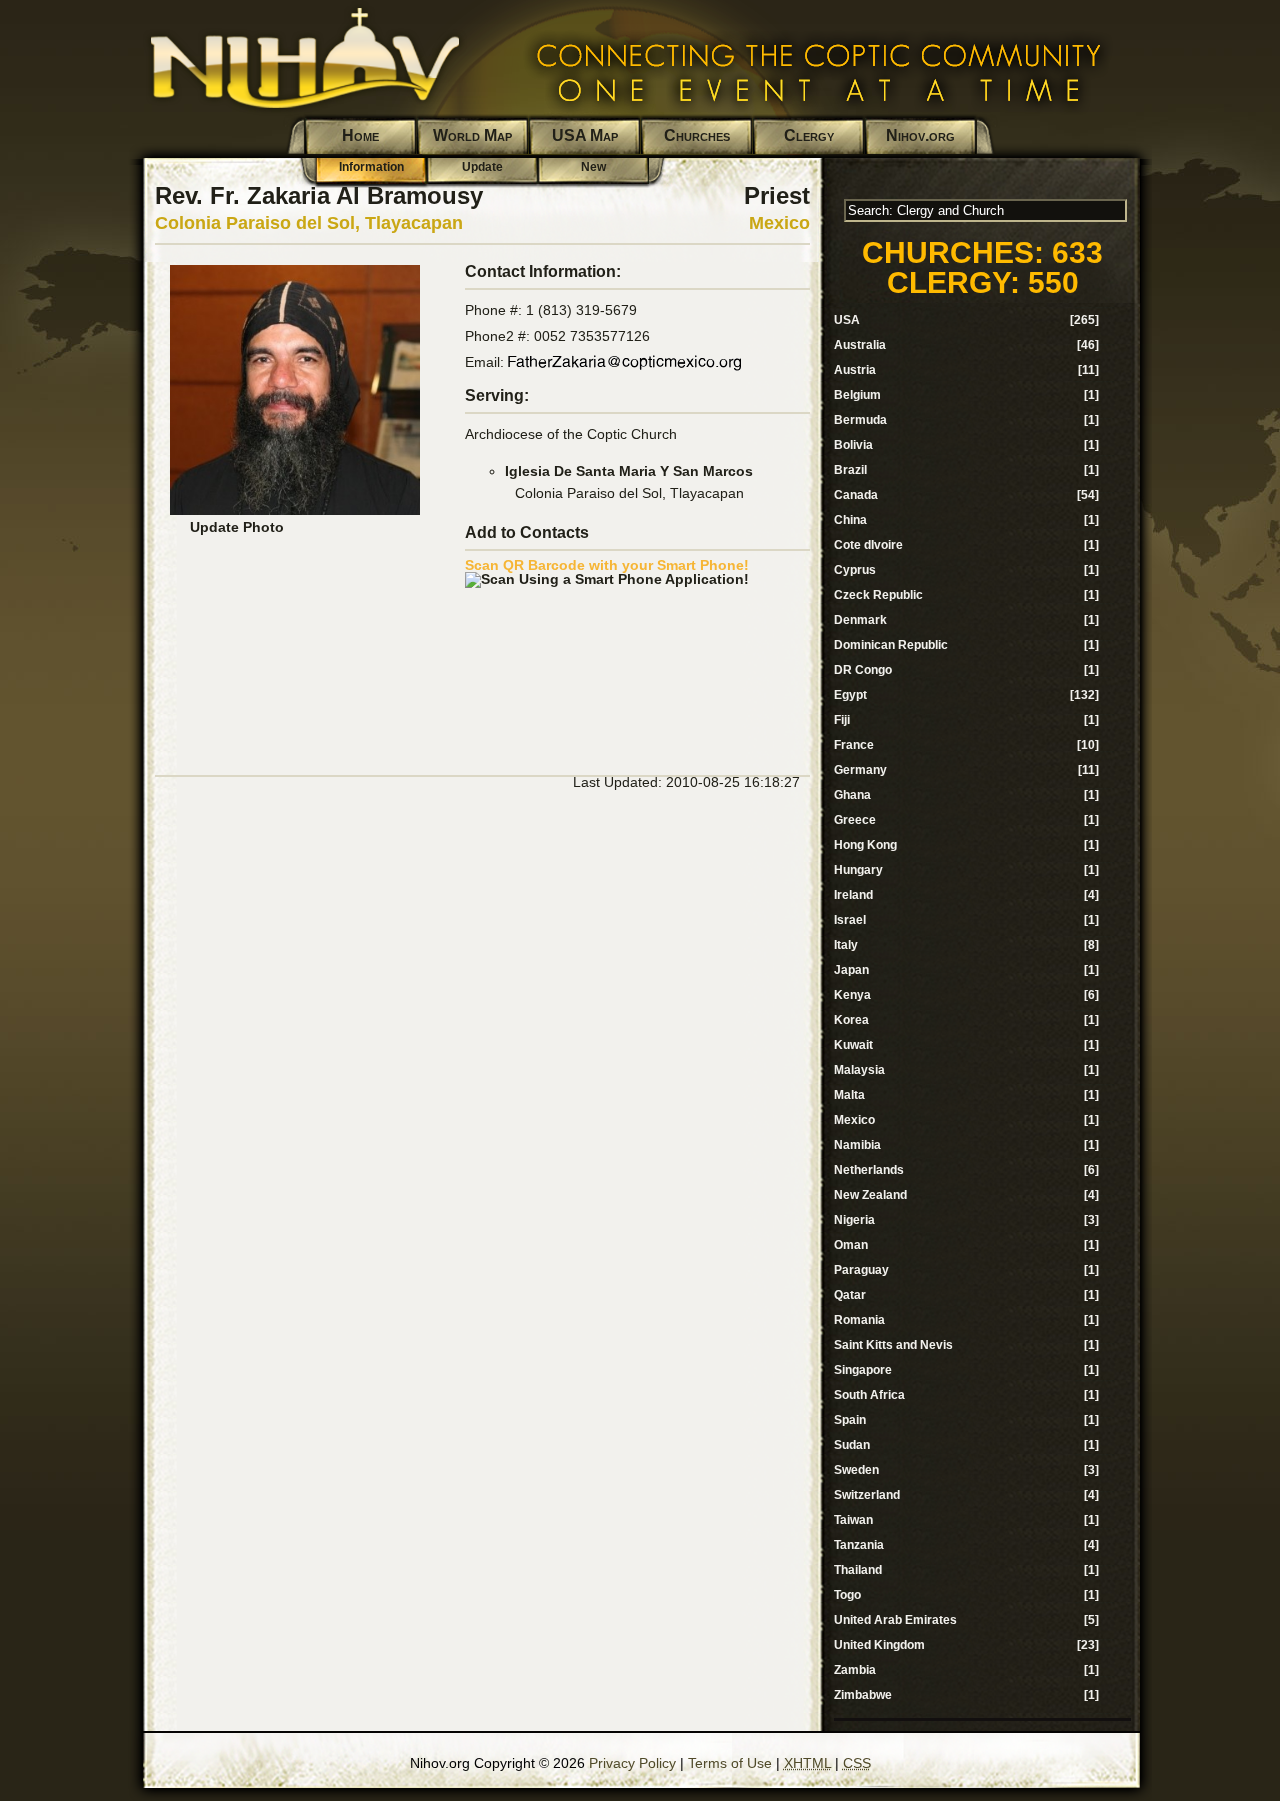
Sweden (856, 1470)
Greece (855, 820)
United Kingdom (879, 1645)
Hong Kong (865, 845)
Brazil (850, 470)
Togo (847, 1595)
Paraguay (861, 1270)
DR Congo (863, 670)
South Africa (869, 1395)
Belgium (857, 395)
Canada (856, 495)
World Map (472, 135)
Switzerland (867, 1495)
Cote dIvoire (868, 545)
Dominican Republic (891, 645)
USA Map (585, 135)
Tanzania (859, 1545)
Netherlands (869, 1170)
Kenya (852, 995)
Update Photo (237, 527)
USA (847, 320)
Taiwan (853, 1520)
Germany (860, 770)
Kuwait (853, 1045)
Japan (851, 970)
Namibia (857, 1145)
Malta (849, 1095)
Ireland (853, 895)
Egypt (850, 695)
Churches (697, 135)
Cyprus (855, 570)
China (850, 520)
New (593, 167)
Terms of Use (730, 1763)
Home (360, 135)
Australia (860, 345)
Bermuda (860, 420)
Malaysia (859, 1070)
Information (371, 167)
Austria (855, 370)
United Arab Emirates (895, 1620)
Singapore (863, 1370)
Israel (850, 920)
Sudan (852, 1445)
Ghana (852, 795)
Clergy (809, 135)
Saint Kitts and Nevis (893, 1345)
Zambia (855, 1670)
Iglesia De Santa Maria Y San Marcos (629, 471)
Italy (846, 945)
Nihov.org (920, 135)
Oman (851, 1245)
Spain (850, 1420)
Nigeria (854, 1220)
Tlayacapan (414, 223)
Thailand (858, 1570)
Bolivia (853, 445)
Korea (851, 1020)
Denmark (860, 620)
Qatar (850, 1295)
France (854, 745)
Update (482, 167)
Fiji (842, 720)
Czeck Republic (878, 595)
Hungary (858, 870)
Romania (859, 1320)
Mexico (779, 223)
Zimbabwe (863, 1695)
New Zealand (870, 1195)
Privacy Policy (632, 1763)
